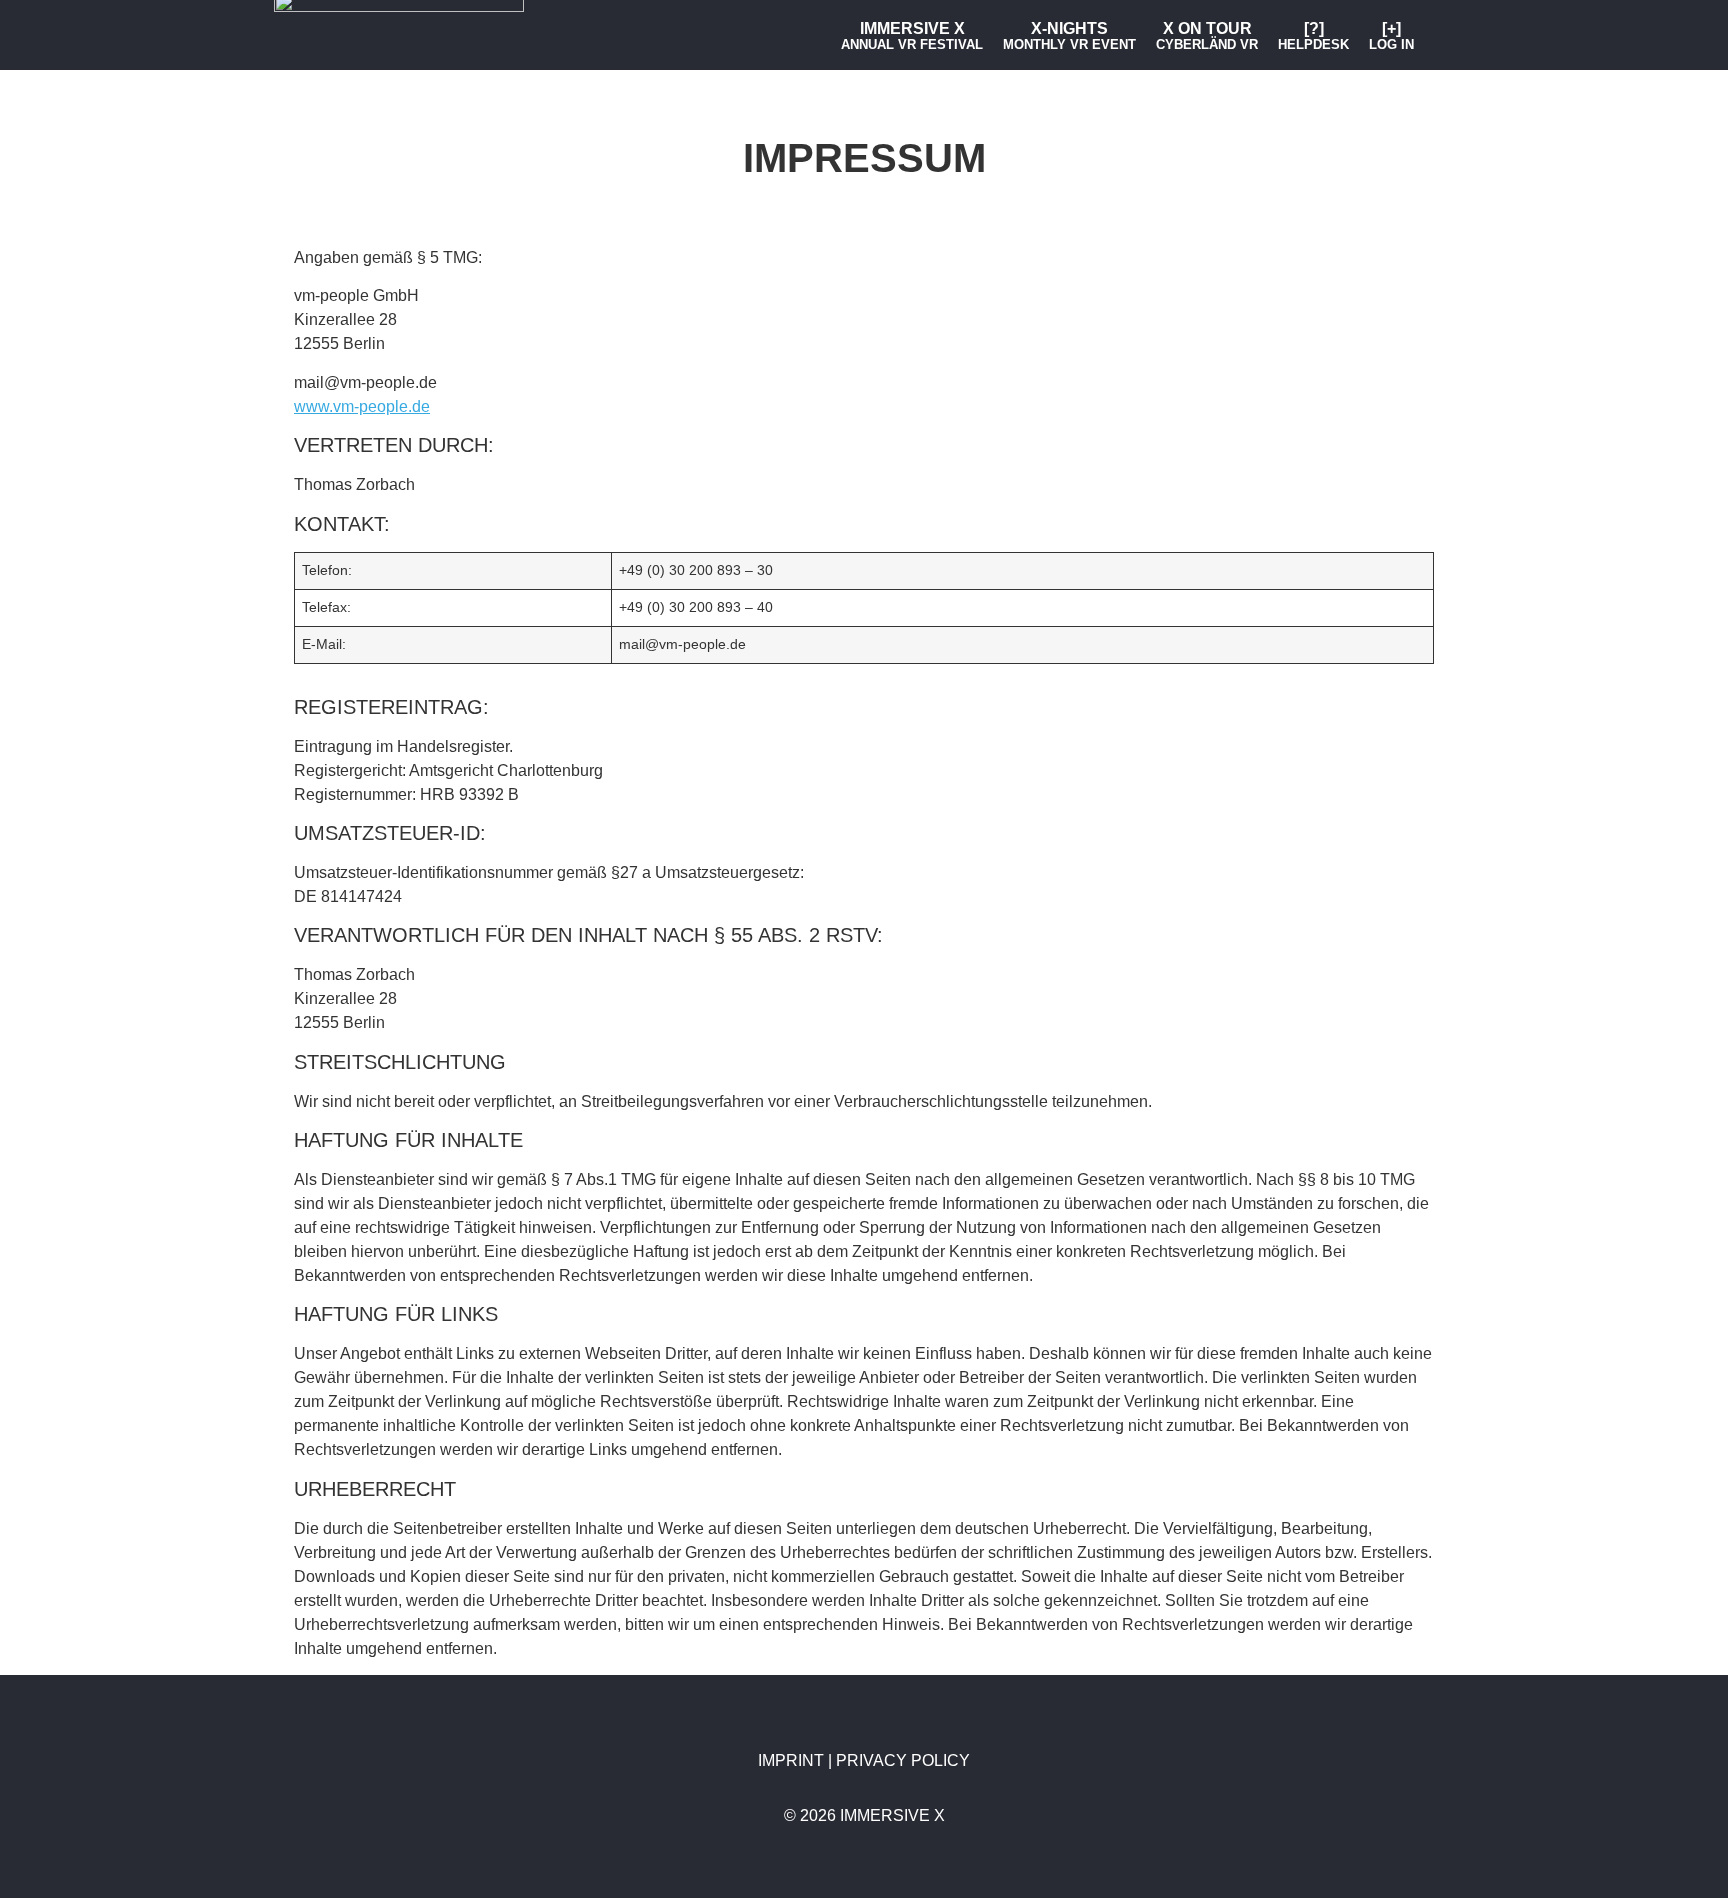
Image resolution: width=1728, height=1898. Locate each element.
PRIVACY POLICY (903, 1760)
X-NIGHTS (1069, 36)
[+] (1391, 36)
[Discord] (806, 35)
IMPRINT (793, 1760)
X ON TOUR (1207, 36)
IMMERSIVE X (912, 36)
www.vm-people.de (362, 406)
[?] (1313, 36)
